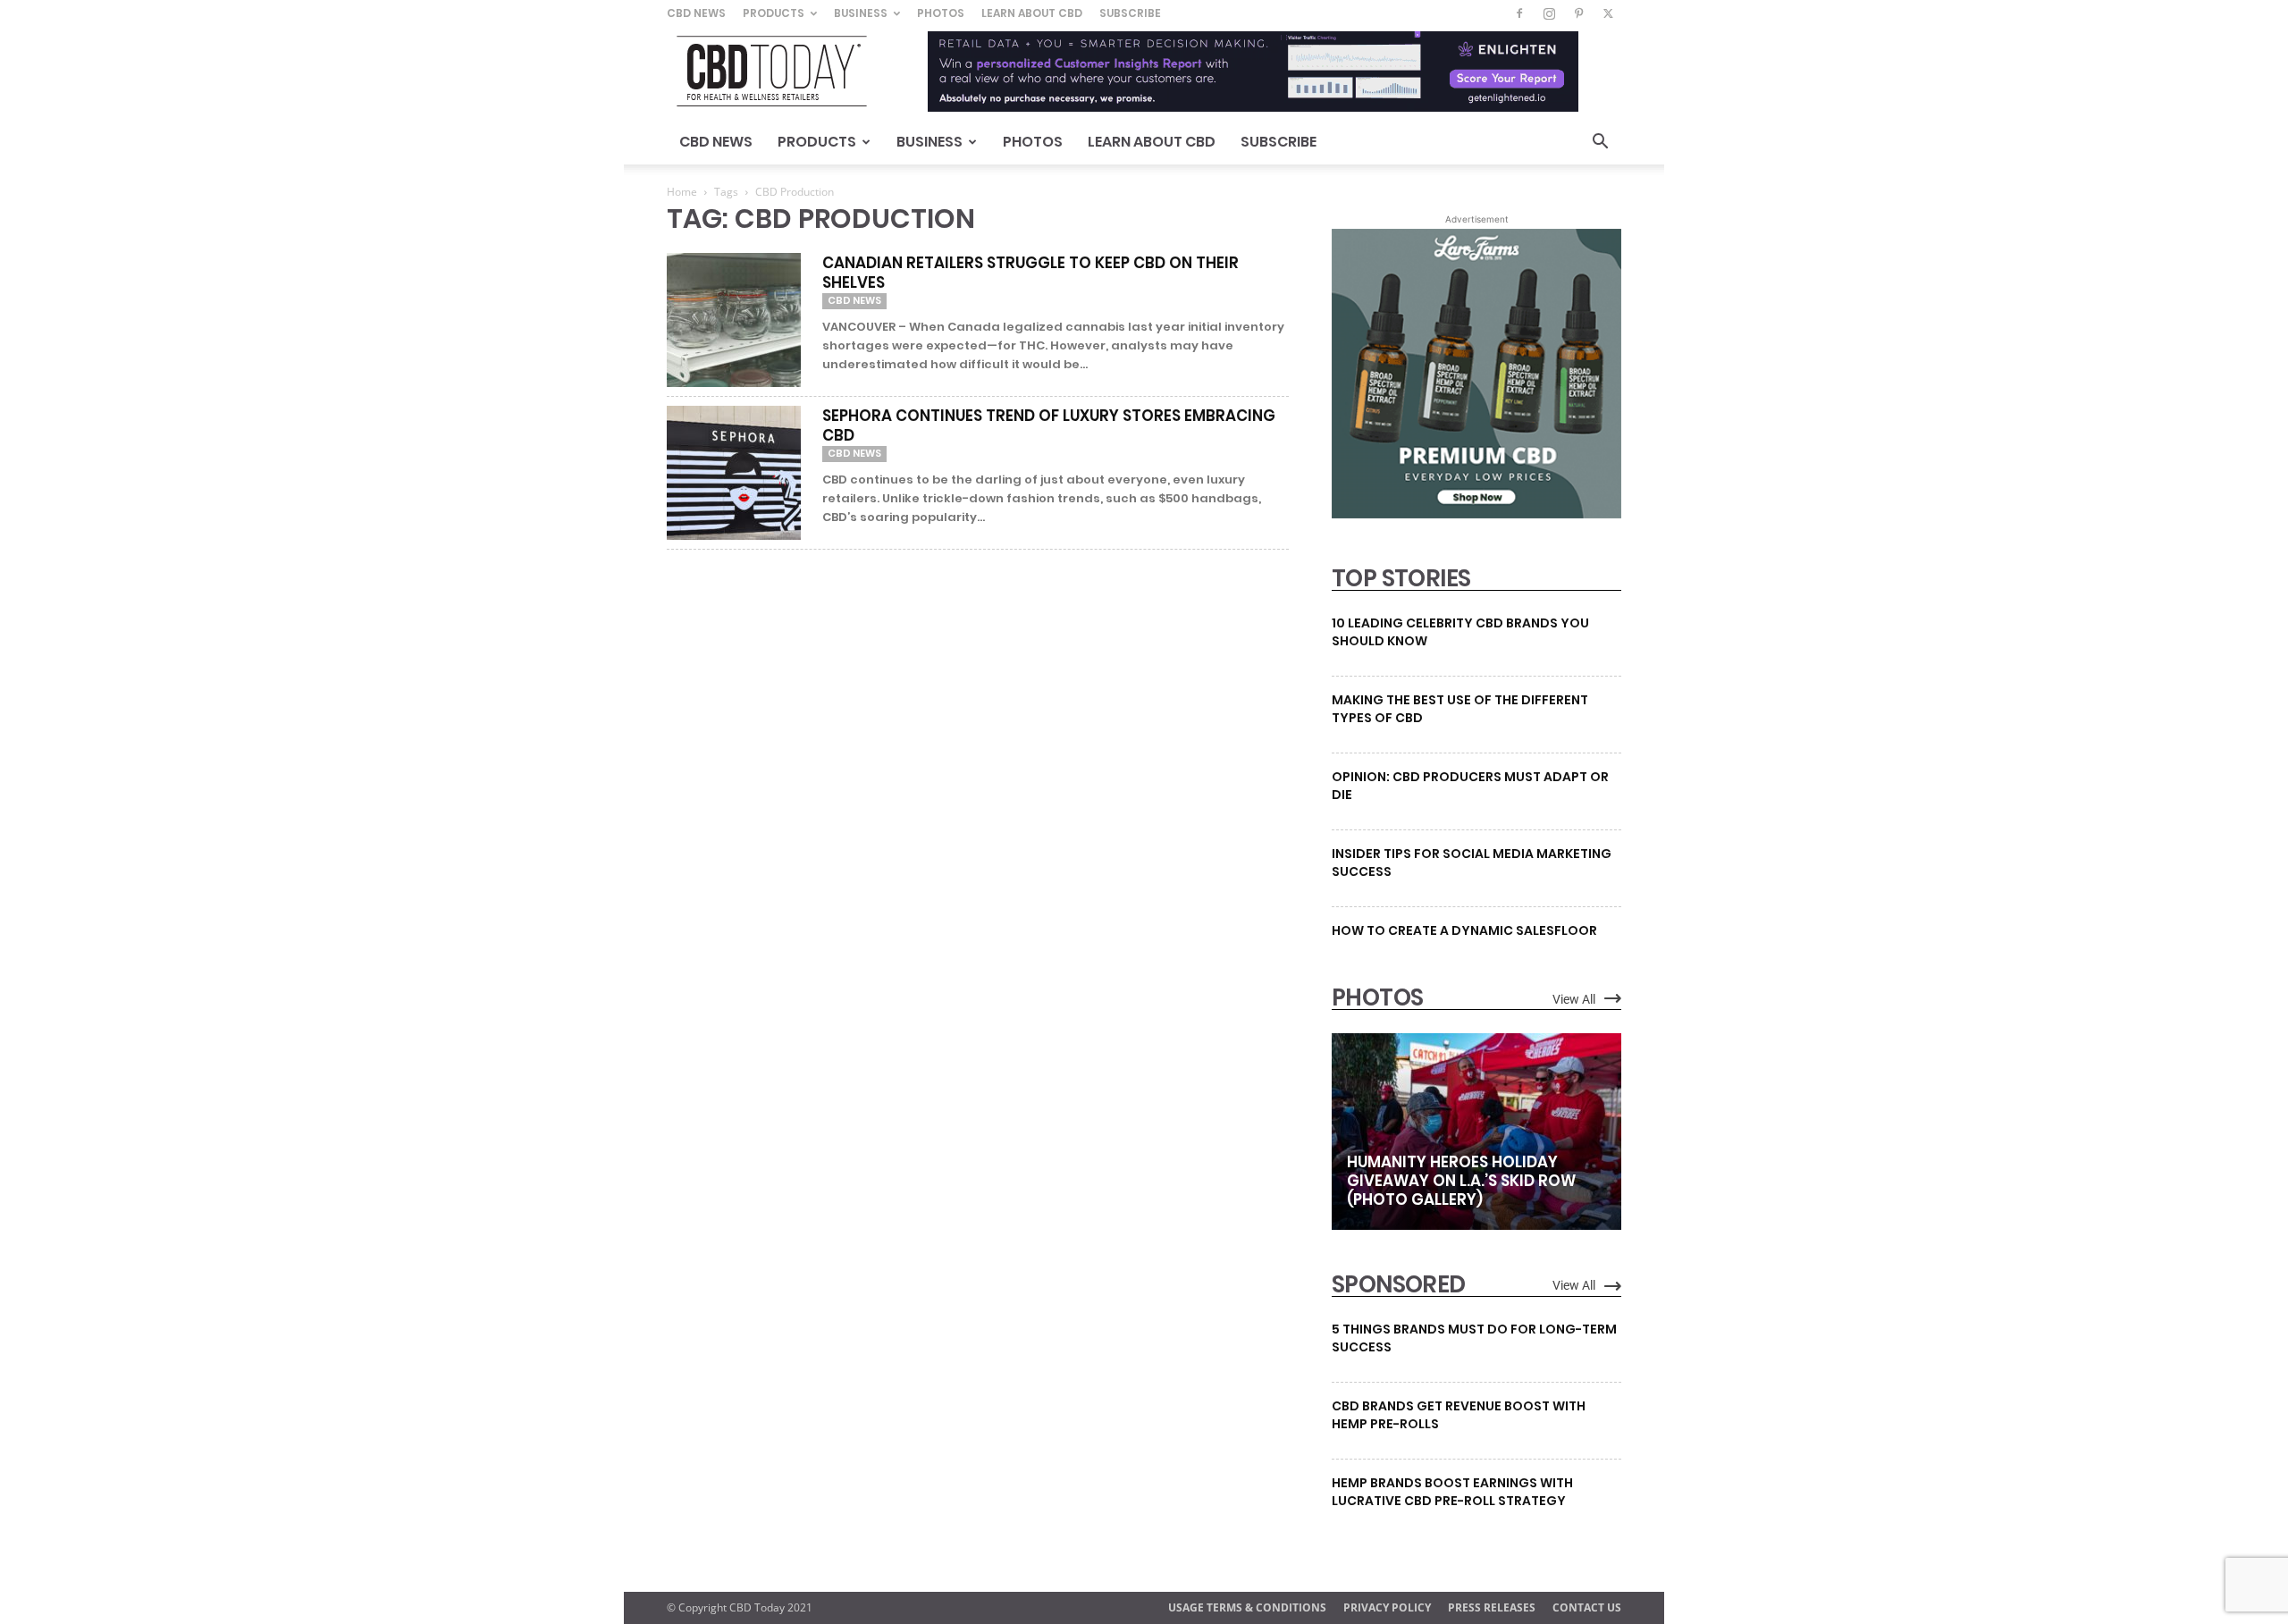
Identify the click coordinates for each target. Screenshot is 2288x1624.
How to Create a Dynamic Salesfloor (1464, 930)
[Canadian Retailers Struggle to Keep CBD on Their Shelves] (734, 320)
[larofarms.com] (1476, 514)
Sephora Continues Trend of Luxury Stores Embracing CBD (1049, 425)
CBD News (696, 13)
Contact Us (1587, 1607)
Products (774, 13)
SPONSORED (1399, 1284)
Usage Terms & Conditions (1247, 1607)
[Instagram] (1549, 13)
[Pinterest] (1578, 13)
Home (682, 192)
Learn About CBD (1032, 13)
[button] (1600, 143)
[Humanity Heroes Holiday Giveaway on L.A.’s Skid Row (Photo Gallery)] (1476, 1132)
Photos (941, 13)
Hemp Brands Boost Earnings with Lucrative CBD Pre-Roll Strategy (1452, 1492)
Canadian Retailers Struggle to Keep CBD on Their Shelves (1030, 273)
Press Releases (1492, 1607)
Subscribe (1130, 13)
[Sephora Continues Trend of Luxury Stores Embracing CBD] (734, 473)
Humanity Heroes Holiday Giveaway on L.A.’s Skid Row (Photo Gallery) (1461, 1181)
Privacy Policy (1387, 1607)
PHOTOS (1377, 997)
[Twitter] (1608, 13)
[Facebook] (1519, 13)
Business (861, 13)
